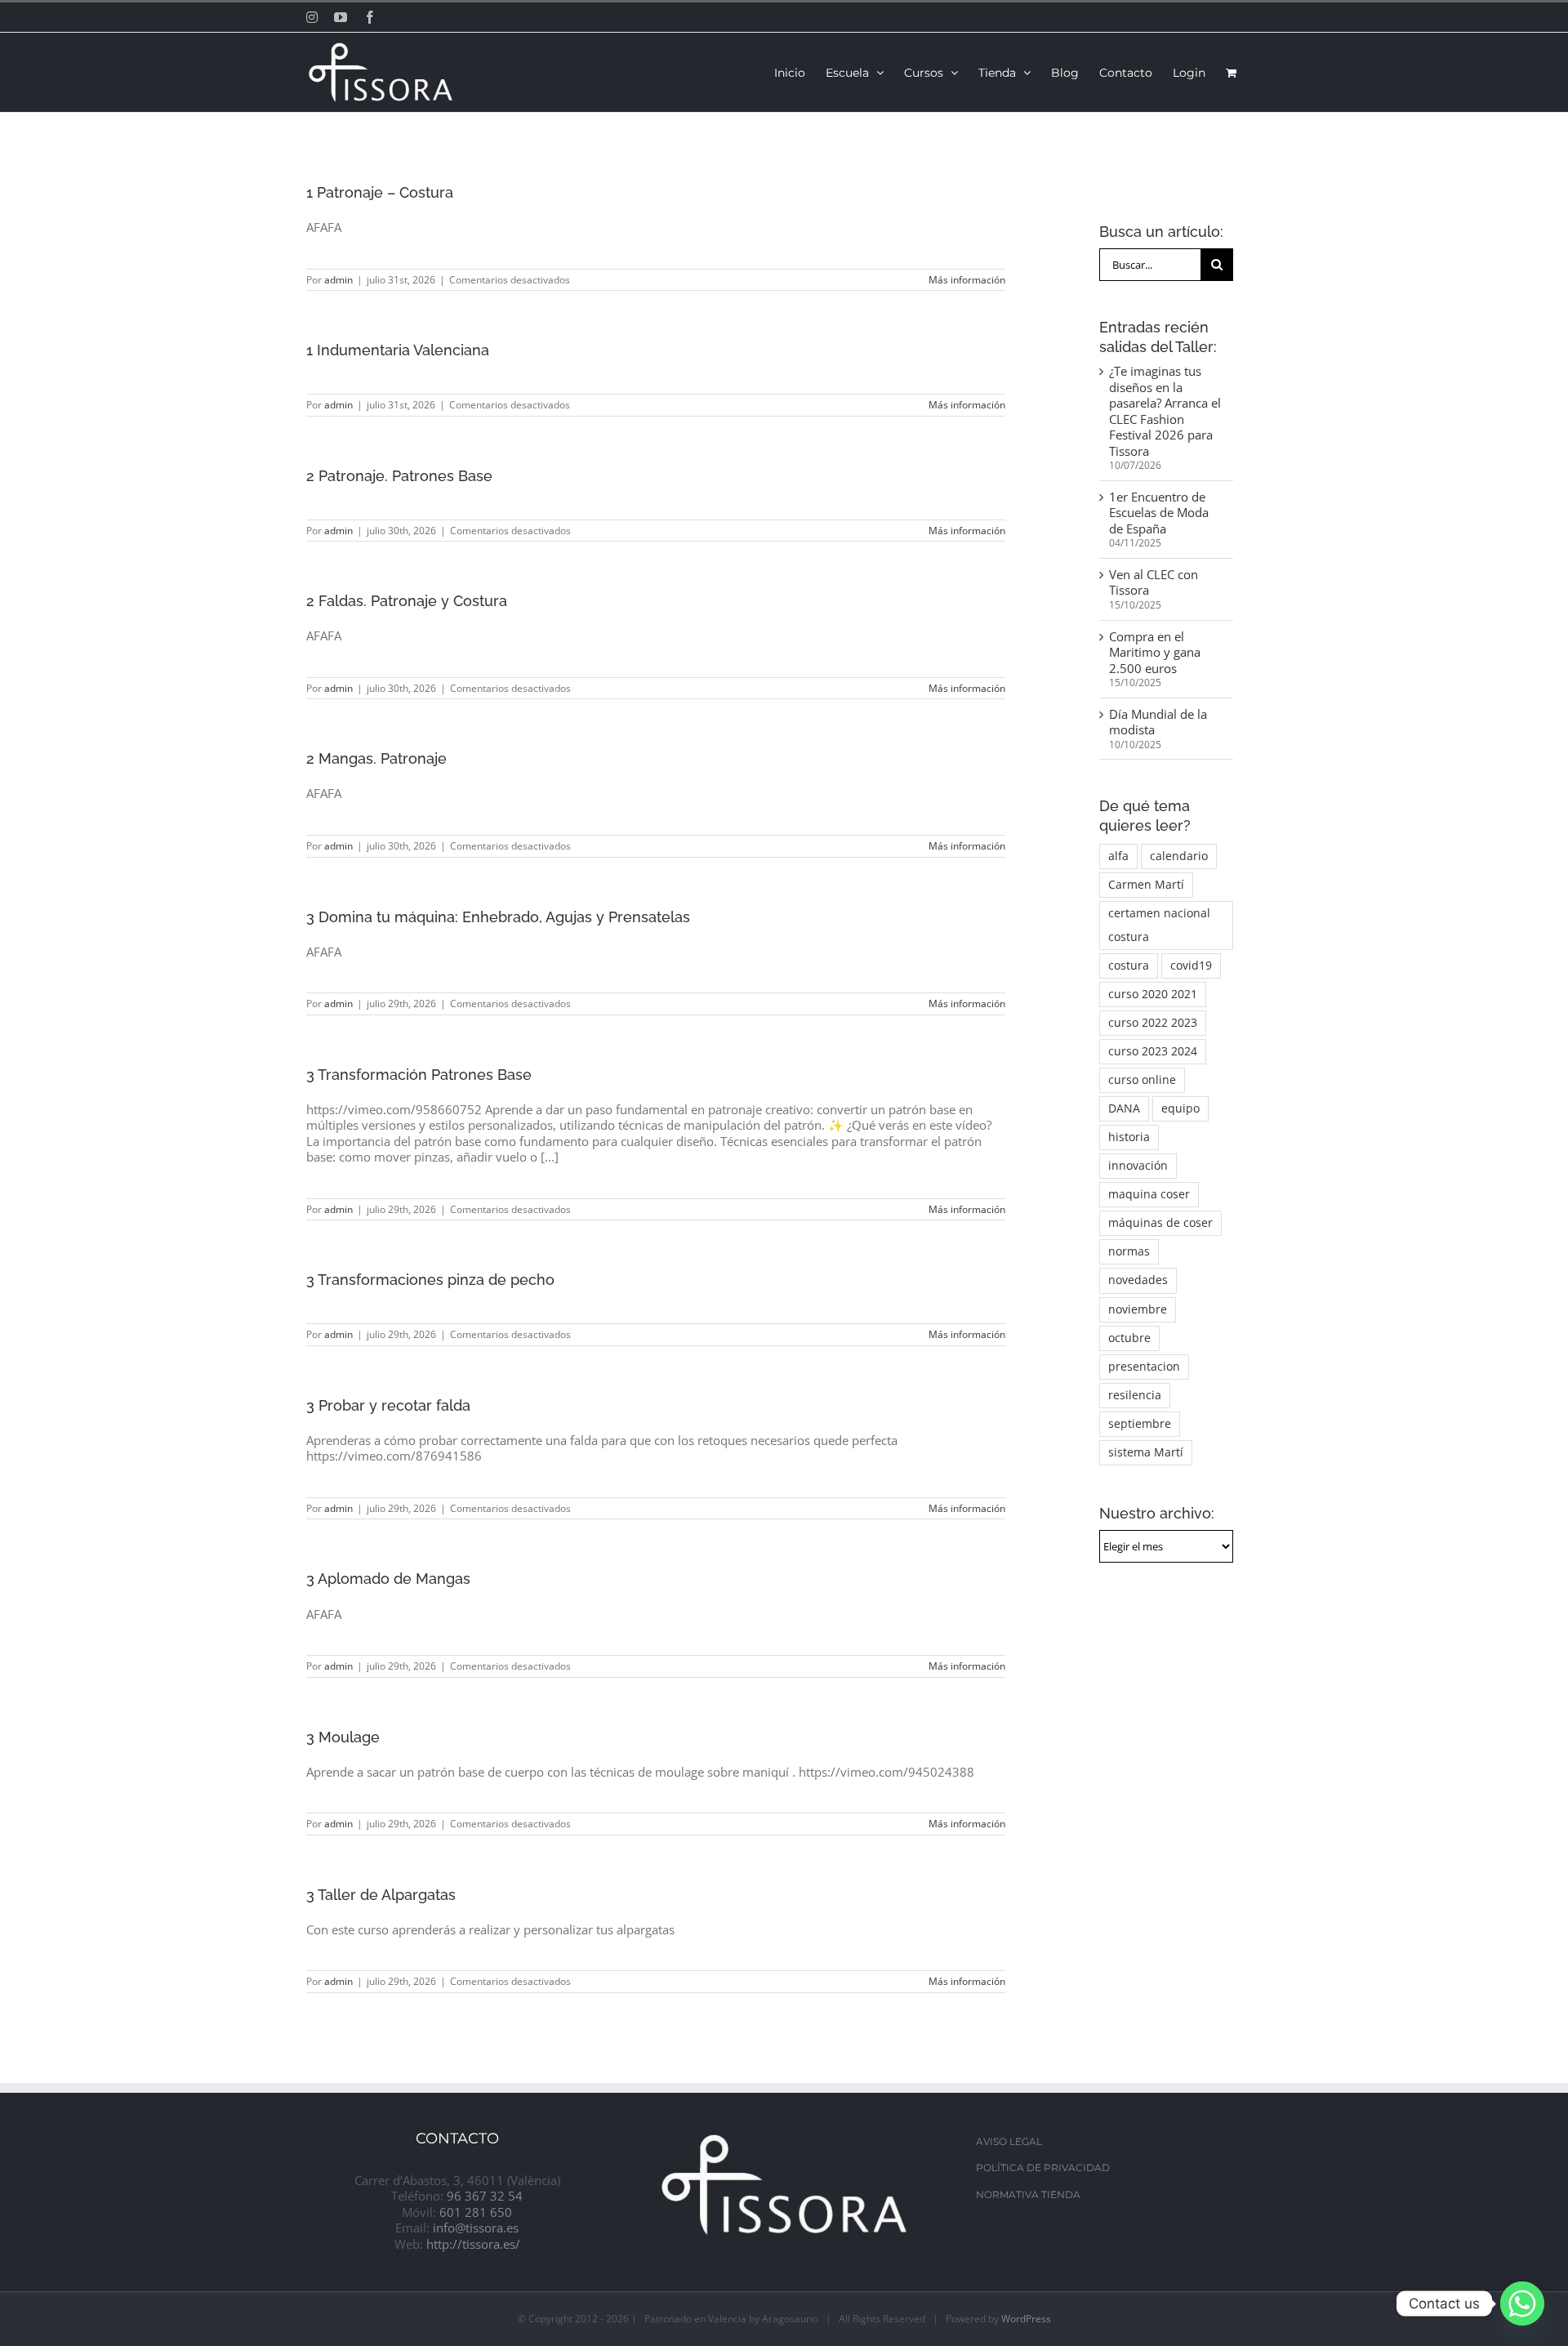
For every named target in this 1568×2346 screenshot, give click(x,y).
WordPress (1026, 2319)
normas (1129, 1251)
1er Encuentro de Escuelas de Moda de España (1159, 513)
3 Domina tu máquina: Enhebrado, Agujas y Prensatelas (498, 917)
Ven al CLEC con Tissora (1154, 582)
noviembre (1138, 1309)
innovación (1138, 1166)
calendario (1179, 856)
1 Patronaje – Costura (380, 192)
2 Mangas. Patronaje (376, 758)
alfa (1118, 856)
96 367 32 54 (485, 2196)
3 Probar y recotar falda (388, 1405)
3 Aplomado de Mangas (388, 1579)
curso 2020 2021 (1153, 994)
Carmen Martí (1146, 885)
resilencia (1135, 1395)
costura (1129, 966)
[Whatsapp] (1522, 2304)
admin (339, 280)
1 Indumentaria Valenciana (398, 350)
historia (1129, 1137)
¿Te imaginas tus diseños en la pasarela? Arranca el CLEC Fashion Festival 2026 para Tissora (1165, 411)
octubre (1129, 1338)
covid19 (1191, 966)
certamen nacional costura (1159, 925)
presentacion (1144, 1367)
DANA (1124, 1108)
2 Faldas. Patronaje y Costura (407, 601)
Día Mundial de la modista (1158, 722)
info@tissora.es (476, 2228)
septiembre (1140, 1424)
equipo (1180, 1108)
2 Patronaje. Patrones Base (399, 476)
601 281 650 (476, 2212)
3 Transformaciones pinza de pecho (430, 1280)
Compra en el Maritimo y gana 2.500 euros (1155, 652)
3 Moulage (343, 1737)
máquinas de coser (1160, 1223)
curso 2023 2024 (1153, 1051)
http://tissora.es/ (473, 2244)
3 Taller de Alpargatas (381, 1895)
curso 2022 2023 (1153, 1023)
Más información (967, 280)
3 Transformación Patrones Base (419, 1075)
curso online (1142, 1080)
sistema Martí (1146, 1452)
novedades (1138, 1280)
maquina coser (1149, 1194)
